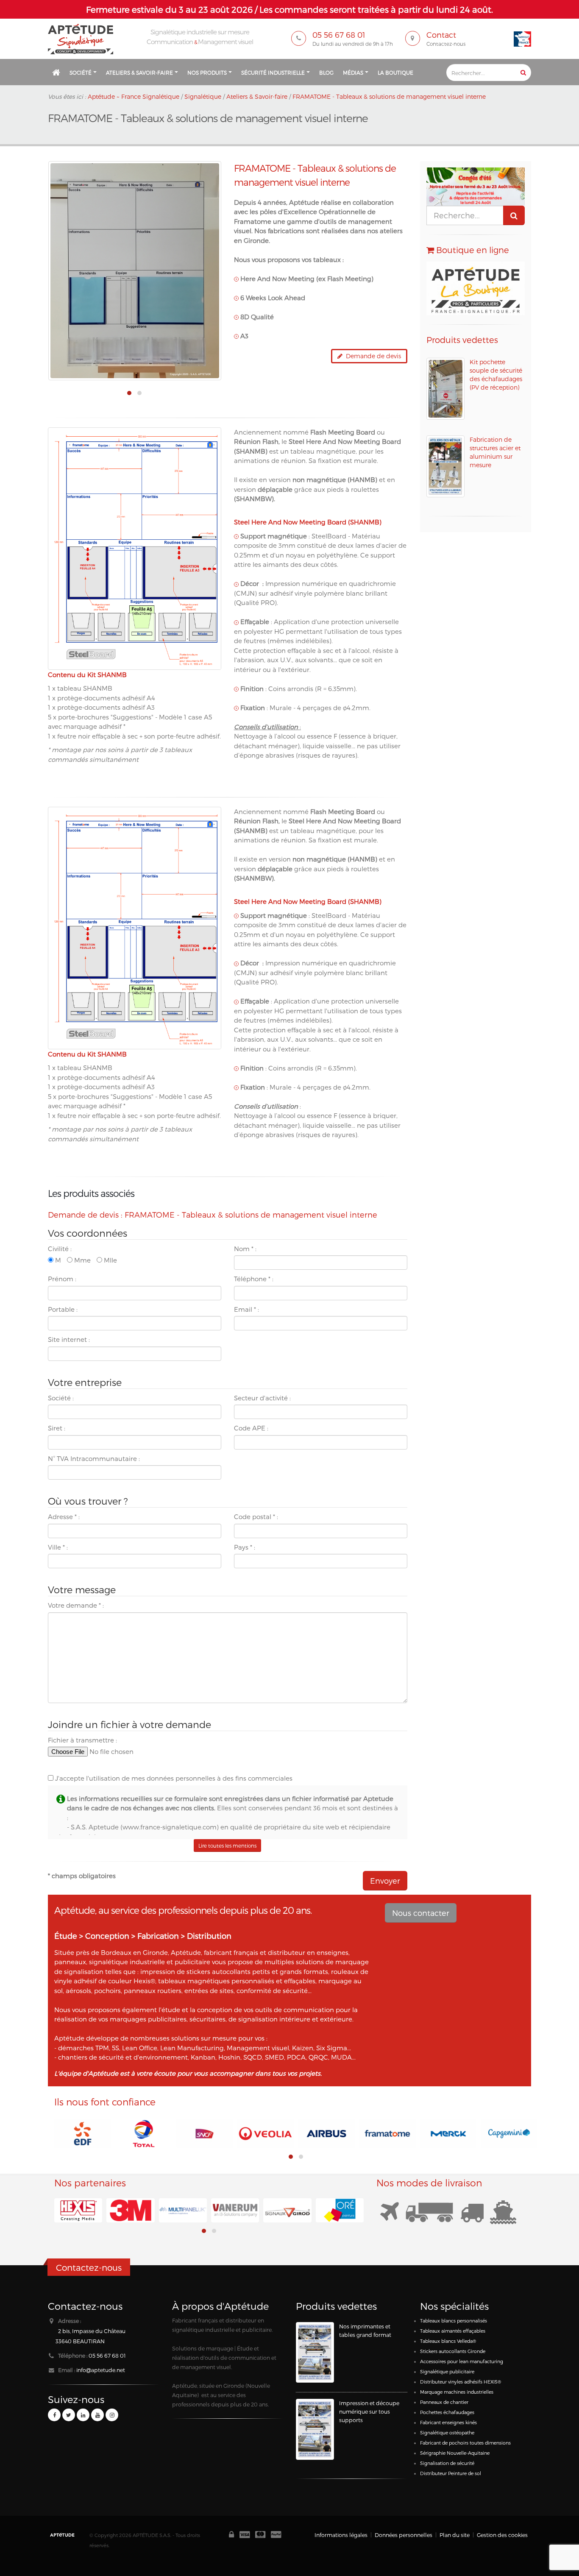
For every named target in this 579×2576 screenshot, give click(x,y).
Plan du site (455, 2535)
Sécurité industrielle (273, 72)
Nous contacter (421, 1913)
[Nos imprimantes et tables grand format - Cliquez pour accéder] (315, 2352)
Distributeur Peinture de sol (451, 2473)
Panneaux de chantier (444, 2402)
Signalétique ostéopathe (447, 2432)
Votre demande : (76, 1605)
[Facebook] (54, 2415)
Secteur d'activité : (262, 1398)
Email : (246, 1309)
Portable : (63, 1309)
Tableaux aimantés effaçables (453, 2331)
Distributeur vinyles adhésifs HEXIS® (461, 2382)
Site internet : (69, 1339)
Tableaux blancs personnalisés (454, 2321)
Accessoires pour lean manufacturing (462, 2361)
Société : (61, 1398)
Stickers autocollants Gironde (453, 2351)
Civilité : (60, 1249)
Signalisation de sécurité (447, 2463)
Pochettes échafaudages (447, 2412)
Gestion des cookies (502, 2535)
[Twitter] (69, 2415)
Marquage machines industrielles (457, 2392)
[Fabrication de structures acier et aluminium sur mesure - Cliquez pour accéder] (445, 466)
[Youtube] (97, 2415)
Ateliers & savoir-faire (139, 72)
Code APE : (251, 1428)
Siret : (57, 1428)
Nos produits (207, 72)
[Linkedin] (83, 2415)
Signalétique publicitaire (447, 2371)
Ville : (58, 1547)
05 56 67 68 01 (107, 2355)
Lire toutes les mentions (227, 1846)
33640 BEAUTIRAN (80, 2341)
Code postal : (256, 1517)
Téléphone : (254, 1279)
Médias (353, 72)
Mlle (110, 1260)
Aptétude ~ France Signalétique (134, 96)
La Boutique (395, 72)
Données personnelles (404, 2535)
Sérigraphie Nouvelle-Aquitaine (455, 2453)
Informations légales (341, 2535)
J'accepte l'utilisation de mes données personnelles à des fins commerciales (173, 1778)
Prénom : (62, 1279)
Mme (82, 1260)
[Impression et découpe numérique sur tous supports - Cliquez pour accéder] (315, 2429)
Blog (326, 72)
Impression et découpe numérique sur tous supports (369, 2411)
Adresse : (64, 1517)
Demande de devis (372, 356)
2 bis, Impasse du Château (92, 2331)
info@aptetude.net (101, 2370)
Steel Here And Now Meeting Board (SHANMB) (308, 522)
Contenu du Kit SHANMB (87, 675)
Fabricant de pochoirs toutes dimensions (465, 2443)
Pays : (245, 1547)
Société (81, 72)
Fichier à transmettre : (82, 1740)
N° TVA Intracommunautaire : (94, 1458)
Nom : (245, 1249)
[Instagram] (112, 2415)
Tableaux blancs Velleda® (448, 2341)
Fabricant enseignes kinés (448, 2422)
